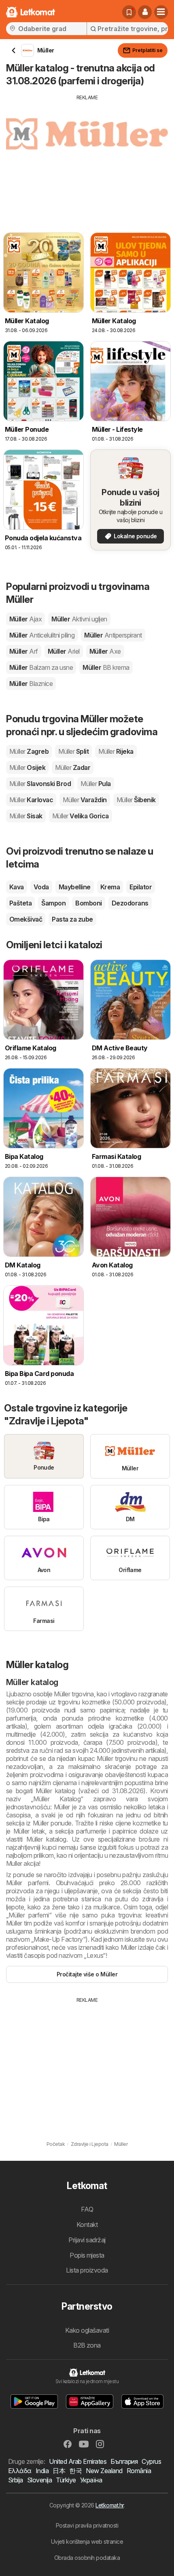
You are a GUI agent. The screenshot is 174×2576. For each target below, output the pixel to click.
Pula (95, 784)
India (42, 2471)
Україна (91, 2480)
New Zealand (104, 2471)
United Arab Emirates (78, 2461)
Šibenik (136, 800)
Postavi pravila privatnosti (87, 2525)
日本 (59, 2471)
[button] (145, 12)
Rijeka (116, 751)
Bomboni (88, 903)
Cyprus (151, 2461)
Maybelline (75, 887)
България (124, 2461)
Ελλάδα (20, 2471)
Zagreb (29, 751)
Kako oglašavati (87, 2330)
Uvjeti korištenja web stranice (87, 2541)
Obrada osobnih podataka (87, 2558)
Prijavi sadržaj (87, 2240)
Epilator (141, 887)
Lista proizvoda (87, 2270)
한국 (75, 2471)
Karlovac (31, 800)
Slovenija (39, 2480)
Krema (110, 887)
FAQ (87, 2209)
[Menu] (161, 12)
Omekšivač (26, 919)
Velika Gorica (81, 816)
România (139, 2471)
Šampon (53, 903)
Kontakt (87, 2225)
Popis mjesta (87, 2255)
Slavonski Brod (40, 784)
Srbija (16, 2480)
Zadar (73, 767)
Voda (41, 887)
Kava (17, 887)
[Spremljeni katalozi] (129, 12)
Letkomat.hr (109, 2505)
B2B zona (87, 2345)
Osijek (27, 767)
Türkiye (66, 2480)
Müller (25, 619)
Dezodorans (130, 903)
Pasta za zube (72, 919)
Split (73, 751)
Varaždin (85, 800)
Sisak (26, 816)
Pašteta (20, 903)
